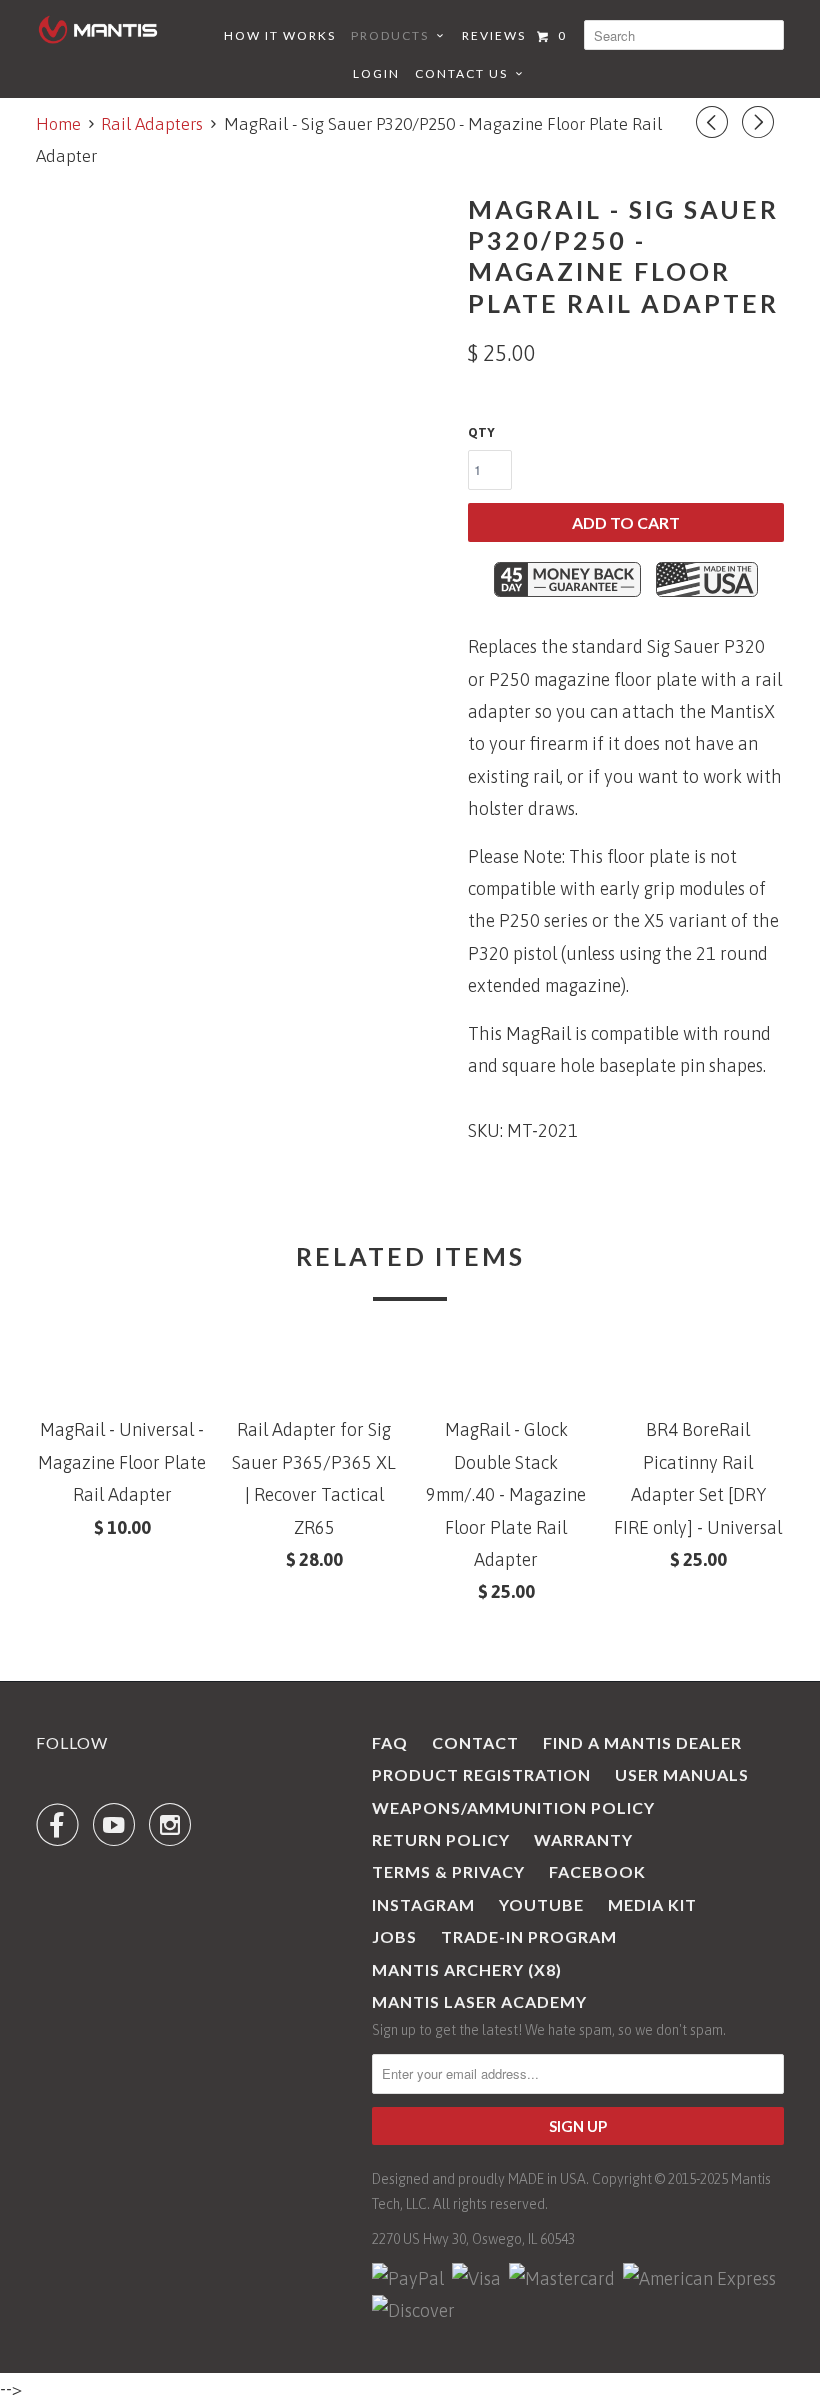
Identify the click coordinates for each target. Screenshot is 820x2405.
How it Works (280, 35)
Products (394, 35)
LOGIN (376, 73)
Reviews (494, 35)
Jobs (394, 1936)
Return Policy (441, 1839)
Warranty (583, 1839)
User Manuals (682, 1774)
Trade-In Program (529, 1936)
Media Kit (652, 1904)
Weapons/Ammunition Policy (513, 1807)
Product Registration (481, 1774)
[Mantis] (98, 29)
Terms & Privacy (448, 1871)
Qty (481, 432)
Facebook (597, 1871)
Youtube (541, 1904)
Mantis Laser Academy (479, 2001)
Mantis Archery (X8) (467, 1969)
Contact (475, 1742)
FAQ (390, 1742)
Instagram (423, 1904)
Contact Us (465, 73)
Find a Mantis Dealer (642, 1742)
